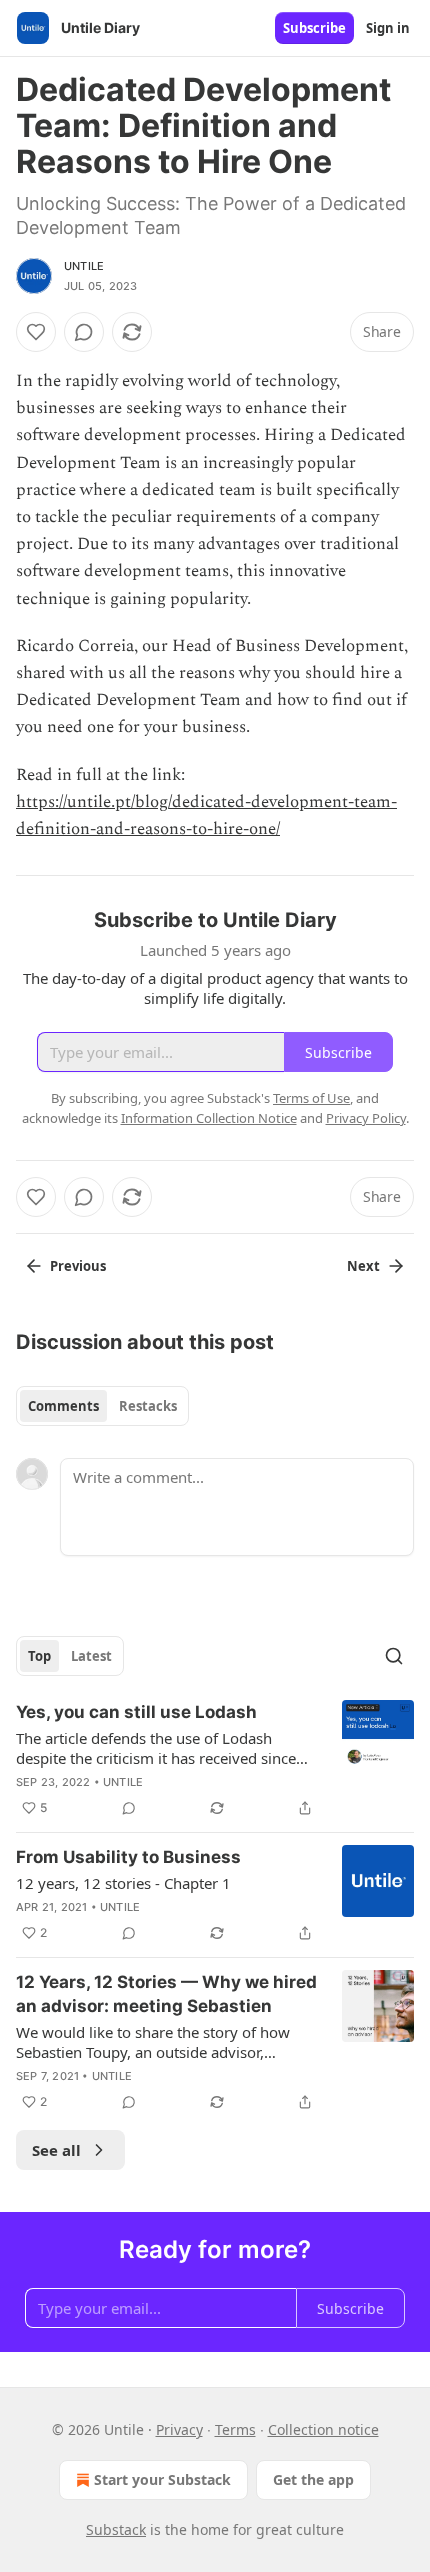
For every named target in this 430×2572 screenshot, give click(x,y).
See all (56, 2150)
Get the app (313, 2479)
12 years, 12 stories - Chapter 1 (123, 1883)
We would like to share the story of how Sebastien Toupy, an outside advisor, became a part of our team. (153, 2042)
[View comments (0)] (84, 332)
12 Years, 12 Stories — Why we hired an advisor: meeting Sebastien (166, 1994)
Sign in (388, 28)
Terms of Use (311, 1098)
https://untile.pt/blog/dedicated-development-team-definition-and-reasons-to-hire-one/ (206, 815)
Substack (116, 2529)
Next (363, 1266)
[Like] (36, 332)
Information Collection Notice (209, 1118)
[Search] (394, 1656)
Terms (235, 2429)
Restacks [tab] (148, 1406)
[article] (215, 1760)
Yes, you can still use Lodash (136, 1712)
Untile (84, 266)
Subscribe (314, 28)
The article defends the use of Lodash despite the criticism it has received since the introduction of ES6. (156, 1748)
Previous (78, 1266)
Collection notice (323, 2429)
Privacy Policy (366, 1118)
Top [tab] (39, 1656)
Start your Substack (162, 2479)
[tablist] (102, 1406)
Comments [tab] (63, 1406)
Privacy (179, 2429)
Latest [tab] (91, 1656)
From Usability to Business (128, 1857)
